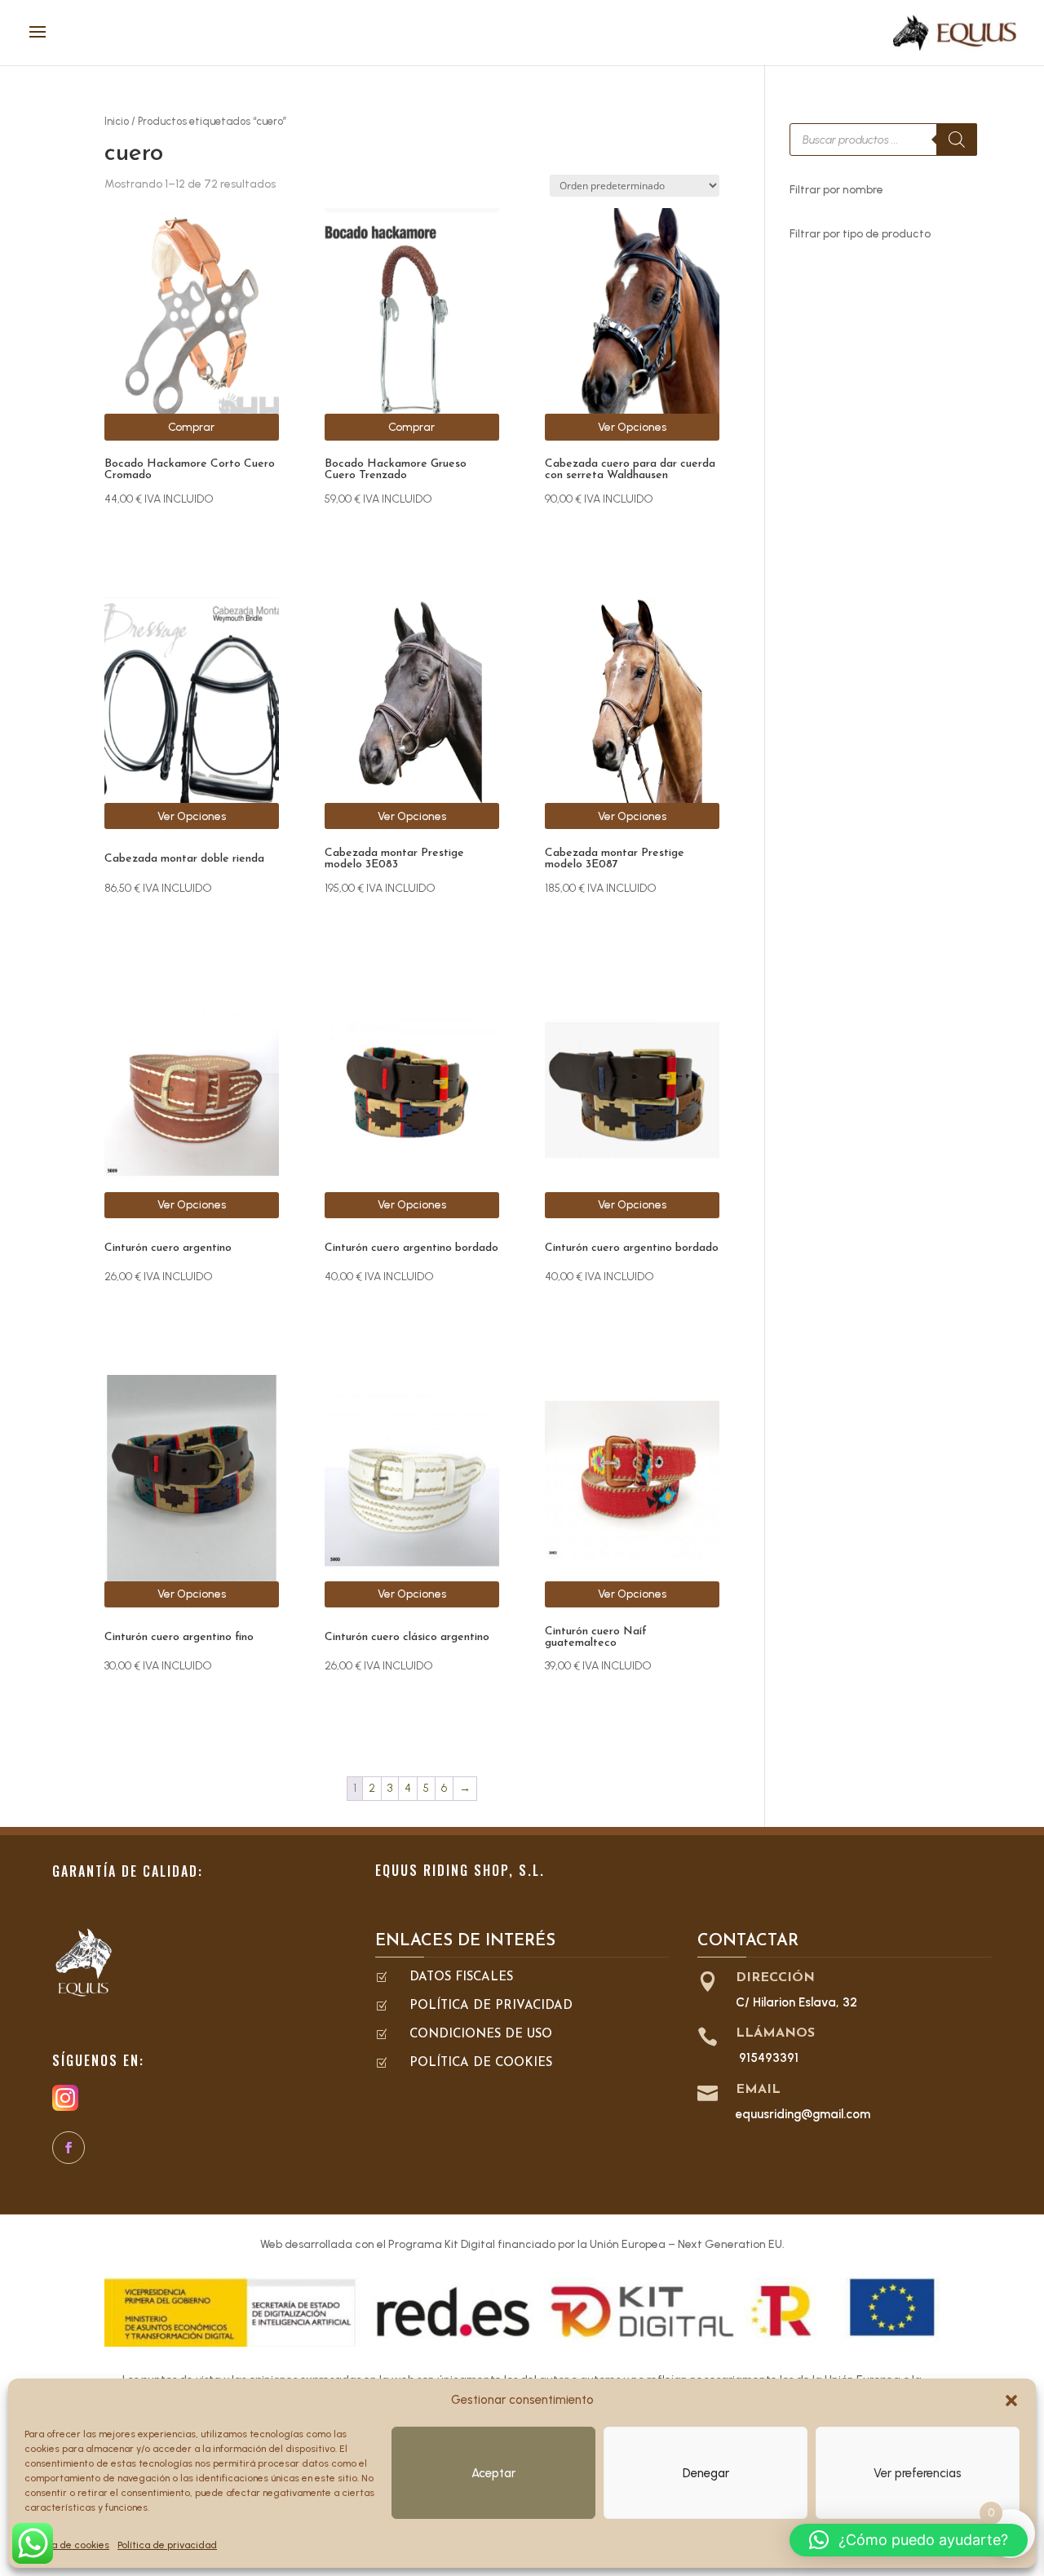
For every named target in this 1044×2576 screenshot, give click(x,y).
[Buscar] (957, 140)
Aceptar (493, 2473)
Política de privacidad (167, 2545)
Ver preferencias (918, 2473)
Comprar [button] (191, 427)
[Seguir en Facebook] (69, 2148)
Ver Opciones (632, 427)
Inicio (117, 121)
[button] (1011, 2401)
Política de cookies (67, 2545)
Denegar (706, 2473)
